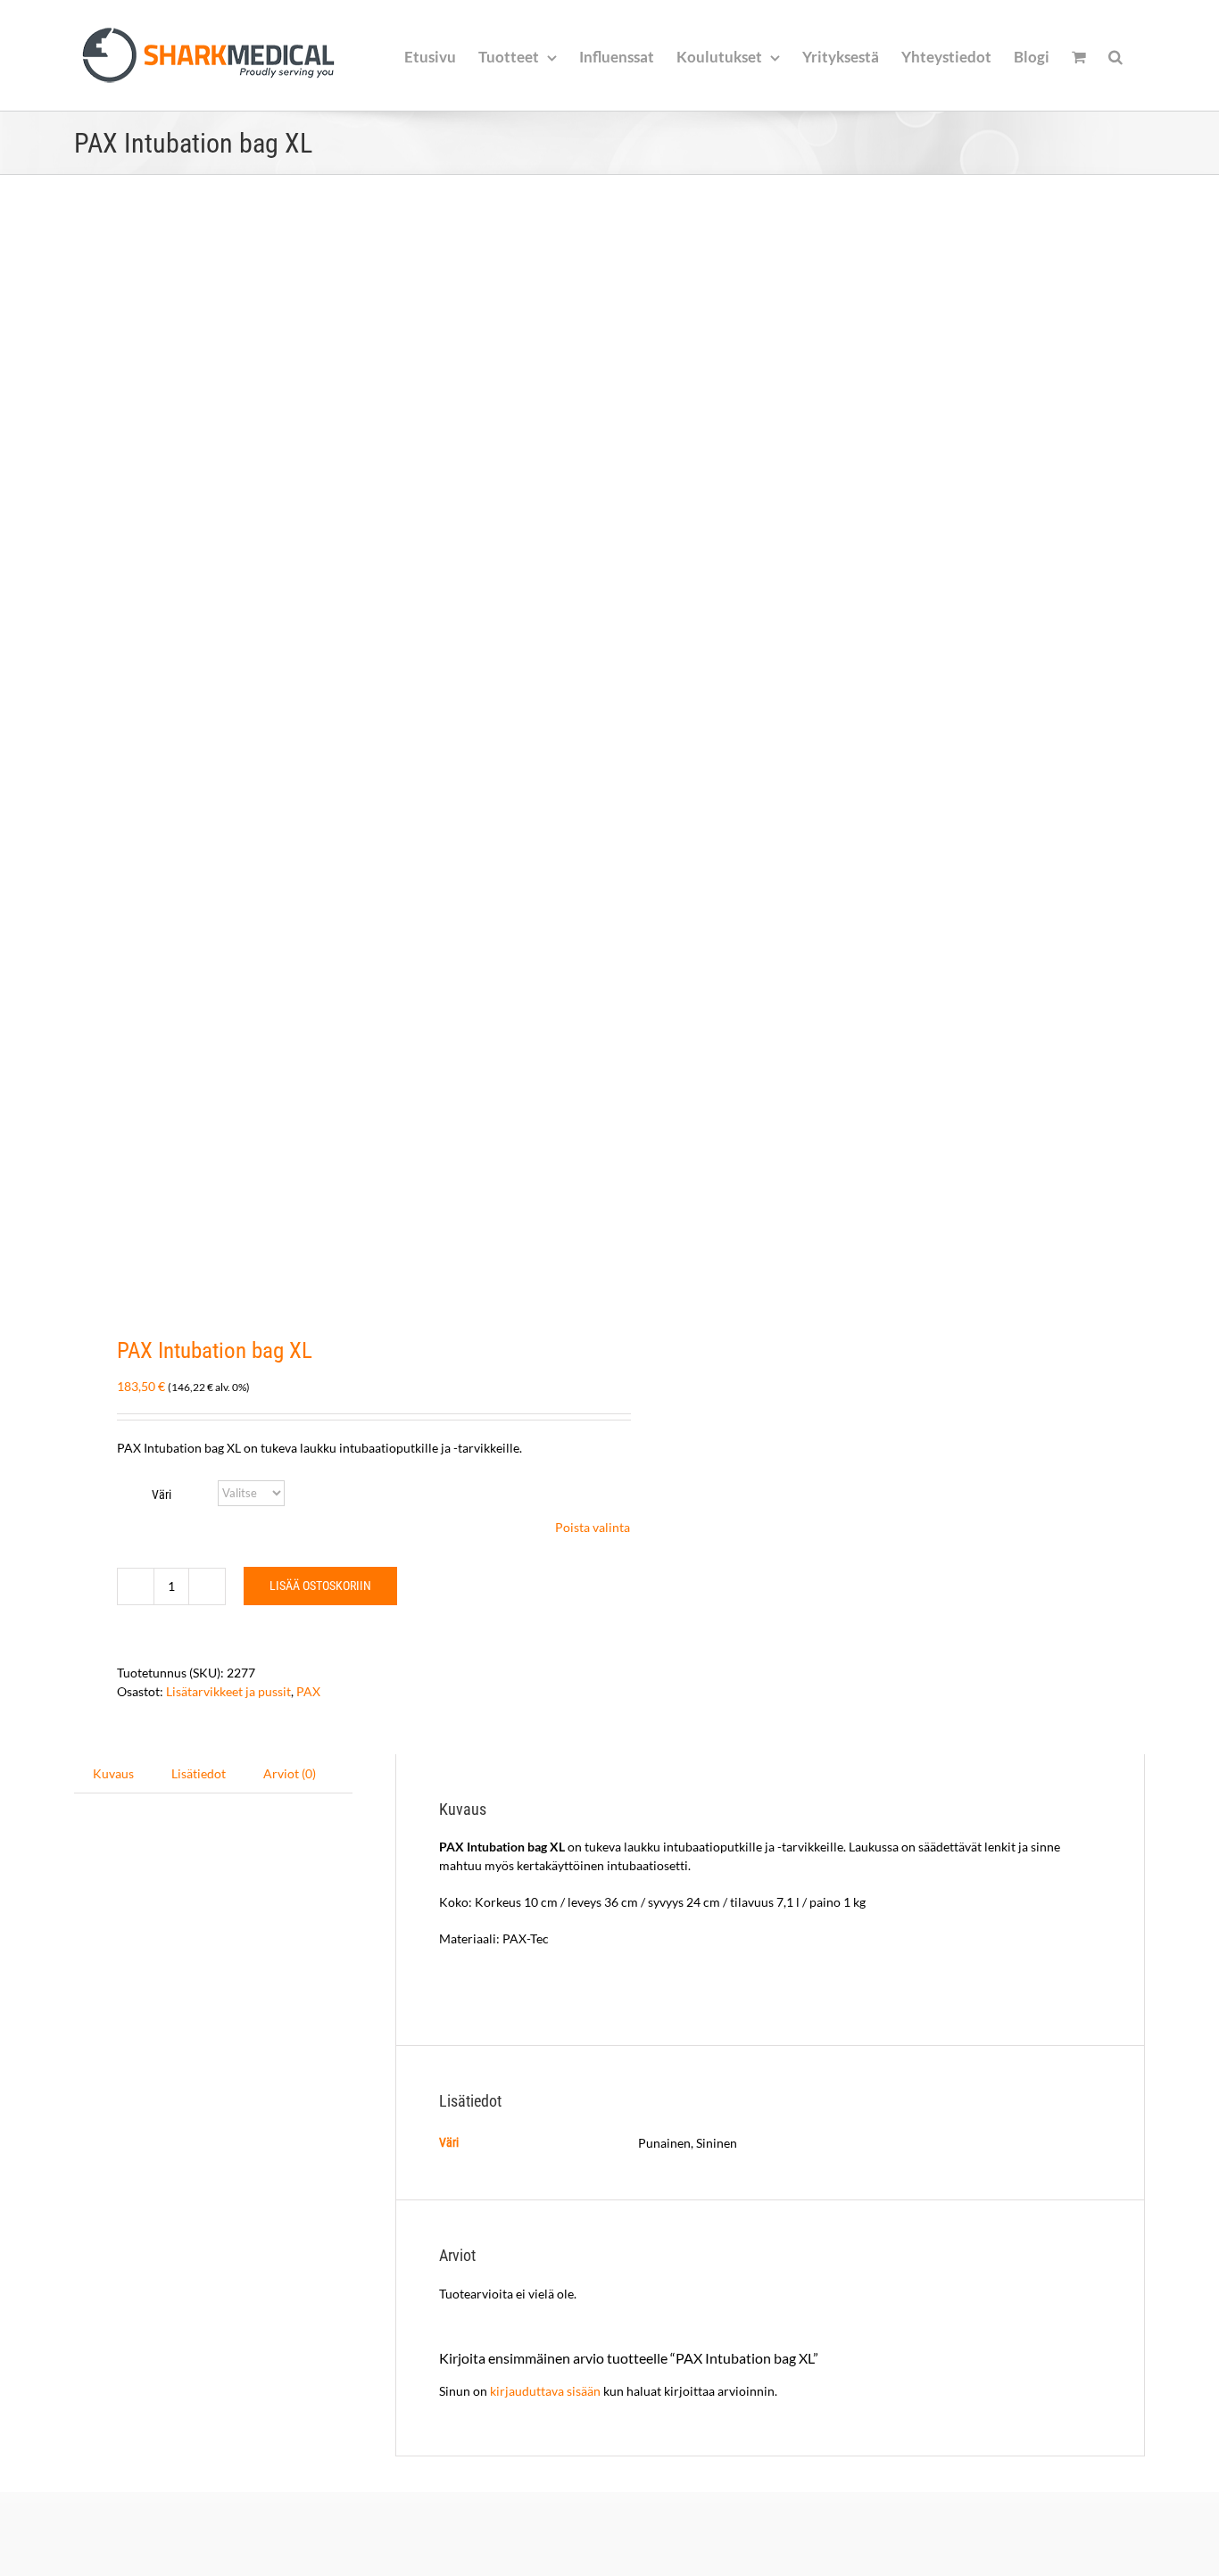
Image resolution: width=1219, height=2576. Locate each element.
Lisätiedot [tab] (199, 1773)
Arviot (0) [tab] (290, 1773)
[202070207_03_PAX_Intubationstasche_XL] (331, 757)
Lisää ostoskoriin (320, 1586)
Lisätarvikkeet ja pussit (228, 1691)
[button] (1115, 55)
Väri (162, 1495)
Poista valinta (593, 1527)
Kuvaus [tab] (113, 1773)
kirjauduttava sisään (545, 2391)
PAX (308, 1691)
